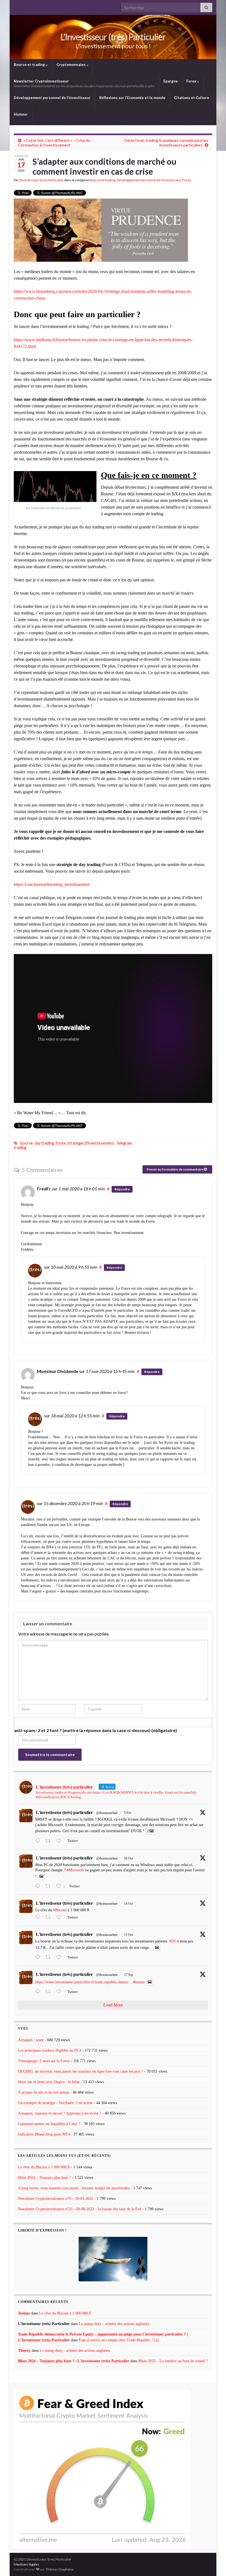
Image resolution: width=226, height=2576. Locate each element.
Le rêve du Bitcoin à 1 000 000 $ (44, 2167)
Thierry (24, 2351)
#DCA (174, 1941)
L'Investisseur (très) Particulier (113, 37)
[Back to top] (214, 2564)
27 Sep (129, 1975)
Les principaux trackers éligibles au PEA (50, 2050)
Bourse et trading (30, 65)
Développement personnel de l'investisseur (149, 180)
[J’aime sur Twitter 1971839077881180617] (60, 1992)
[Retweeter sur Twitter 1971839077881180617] (50, 1992)
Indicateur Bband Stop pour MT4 (44, 2134)
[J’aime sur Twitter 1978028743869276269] (60, 1918)
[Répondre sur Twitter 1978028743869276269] (39, 1918)
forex (61, 1143)
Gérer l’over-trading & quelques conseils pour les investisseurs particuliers (166, 143)
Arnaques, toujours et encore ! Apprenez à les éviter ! (60, 2113)
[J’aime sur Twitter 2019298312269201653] (60, 1841)
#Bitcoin (60, 1910)
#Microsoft (75, 1870)
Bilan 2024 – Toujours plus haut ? (44, 2178)
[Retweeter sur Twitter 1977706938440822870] (50, 1958)
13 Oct (128, 1935)
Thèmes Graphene (59, 2569)
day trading (44, 1143)
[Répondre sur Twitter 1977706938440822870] (39, 1958)
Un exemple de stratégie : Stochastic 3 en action (55, 2103)
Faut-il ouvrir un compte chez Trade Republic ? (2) (119, 2340)
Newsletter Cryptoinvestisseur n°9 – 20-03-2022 (56, 2199)
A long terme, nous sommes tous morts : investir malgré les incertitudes (74, 2188)
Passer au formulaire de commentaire (175, 1169)
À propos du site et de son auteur (44, 2092)
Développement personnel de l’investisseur (52, 98)
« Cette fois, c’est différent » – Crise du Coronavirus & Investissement (54, 143)
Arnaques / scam (31, 2040)
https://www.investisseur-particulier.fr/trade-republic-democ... (84, 1982)
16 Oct (128, 1858)
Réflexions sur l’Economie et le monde (132, 98)
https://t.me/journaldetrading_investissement (52, 884)
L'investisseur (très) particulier (64, 1812)
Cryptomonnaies (71, 65)
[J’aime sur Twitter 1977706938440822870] (60, 1958)
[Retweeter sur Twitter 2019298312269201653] (50, 1841)
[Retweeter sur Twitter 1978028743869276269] (50, 1918)
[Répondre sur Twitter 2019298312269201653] (39, 1841)
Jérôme (24, 2313)
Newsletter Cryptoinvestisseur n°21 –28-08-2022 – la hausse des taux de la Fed (80, 2209)
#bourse (139, 1982)
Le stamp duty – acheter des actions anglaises (114, 2324)
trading (20, 1147)
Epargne (171, 81)
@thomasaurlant (107, 1813)
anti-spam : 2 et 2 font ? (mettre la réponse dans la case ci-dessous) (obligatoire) (95, 1730)
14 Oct (128, 1904)
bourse (26, 1143)
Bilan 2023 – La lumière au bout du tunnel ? (173, 2361)
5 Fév (128, 1813)
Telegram (124, 1143)
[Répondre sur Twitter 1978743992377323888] (39, 1886)
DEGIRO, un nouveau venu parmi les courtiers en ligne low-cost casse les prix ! (80, 2071)
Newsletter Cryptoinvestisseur (84, 83)
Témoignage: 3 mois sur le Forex (44, 2061)
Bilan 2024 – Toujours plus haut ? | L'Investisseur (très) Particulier (74, 2361)
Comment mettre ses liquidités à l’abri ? (49, 2124)
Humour (21, 114)
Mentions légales (26, 2564)
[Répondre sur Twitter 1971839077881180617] (39, 1992)
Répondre (122, 1189)
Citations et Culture (192, 98)
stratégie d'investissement (91, 1143)
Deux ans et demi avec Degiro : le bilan (49, 2082)
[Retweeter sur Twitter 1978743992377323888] (50, 1886)
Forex (192, 81)
